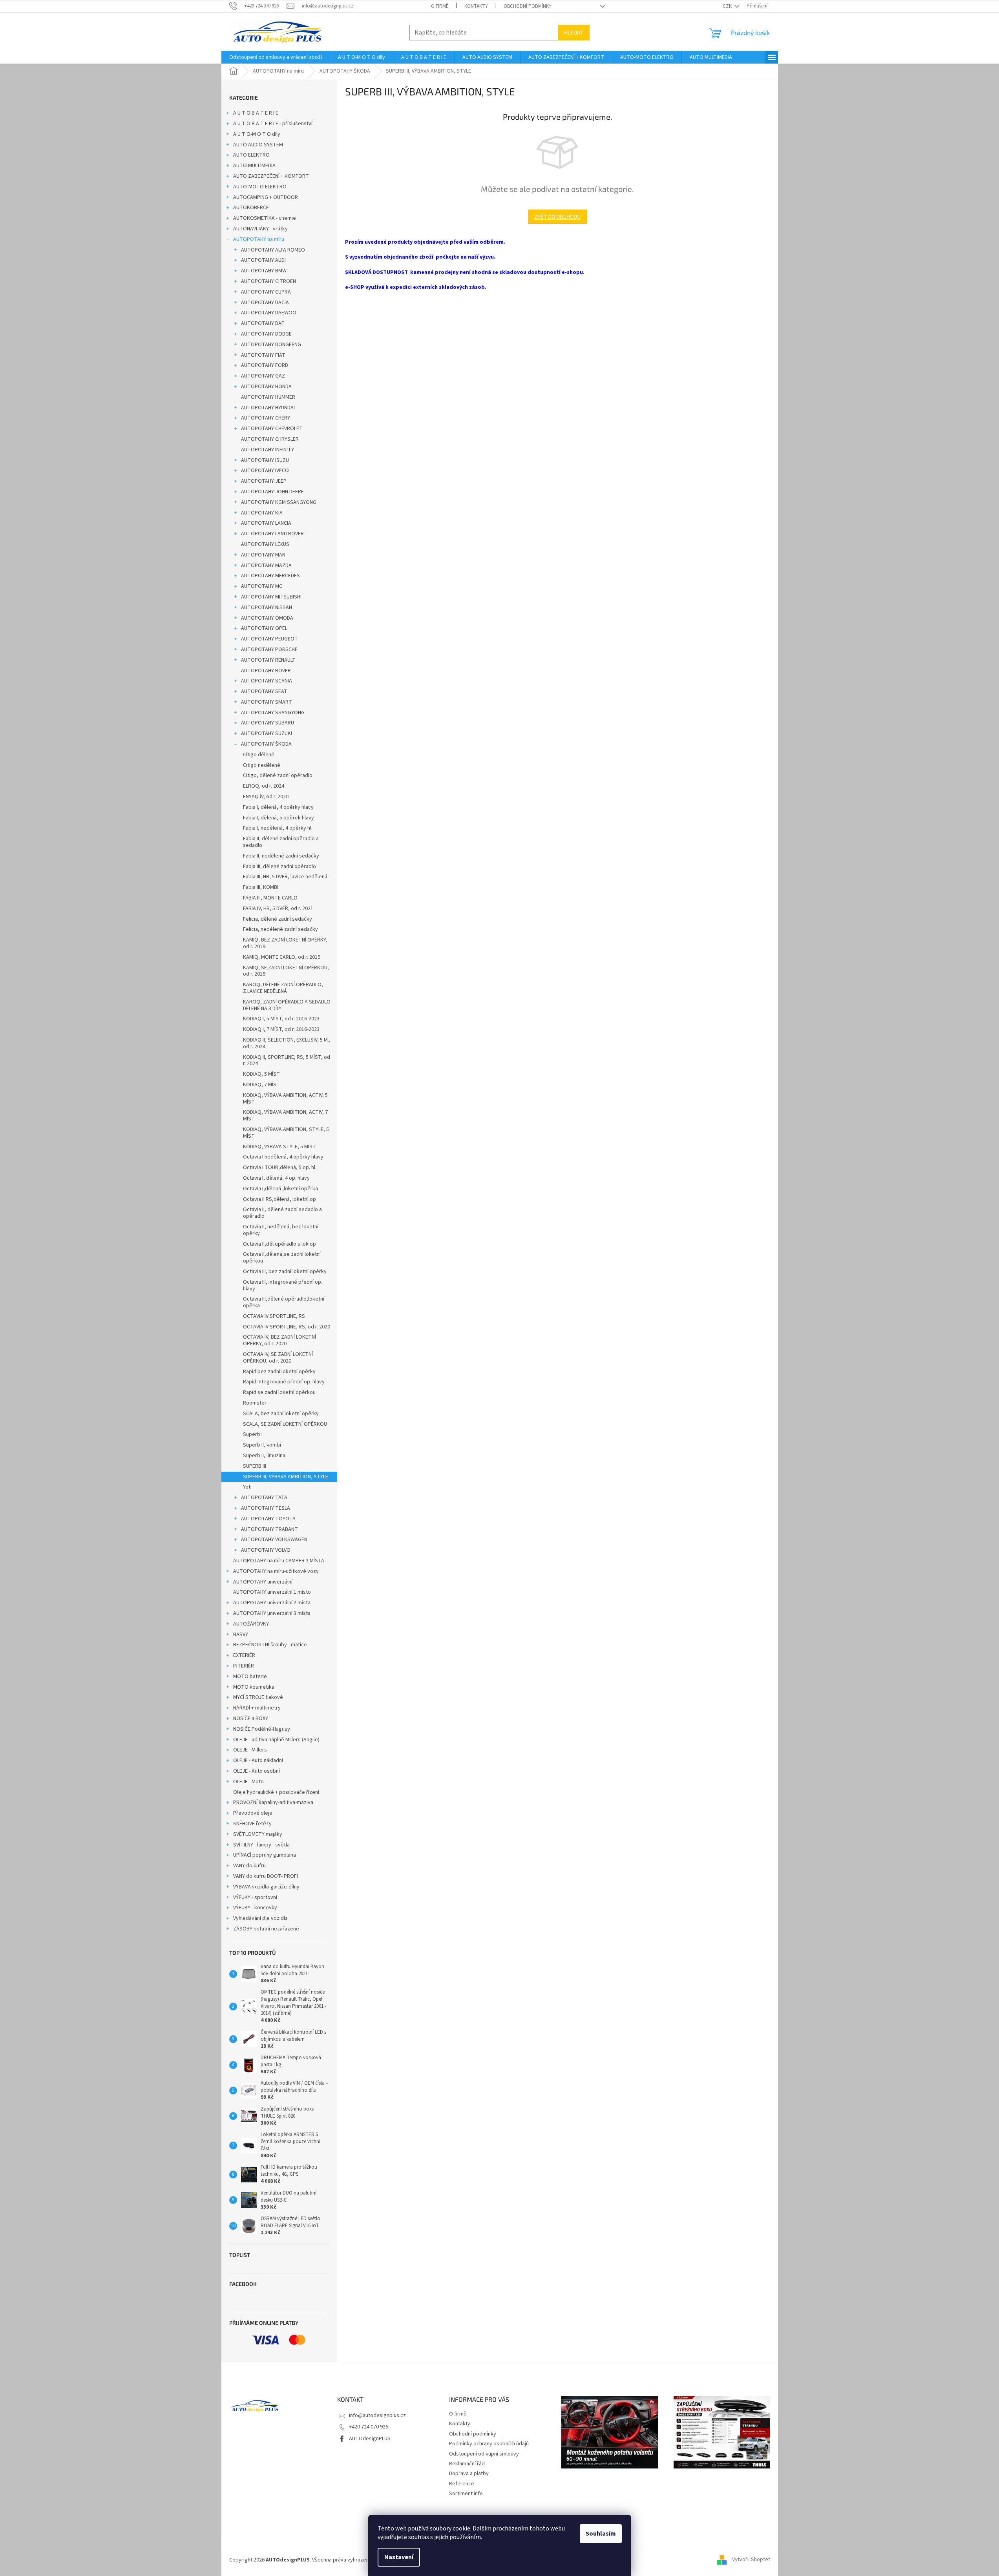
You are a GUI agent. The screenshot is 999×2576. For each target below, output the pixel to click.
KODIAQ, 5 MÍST (261, 1074)
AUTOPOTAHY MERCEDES (270, 576)
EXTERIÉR (244, 1655)
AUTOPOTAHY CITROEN (268, 281)
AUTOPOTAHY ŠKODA (266, 744)
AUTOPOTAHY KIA (262, 513)
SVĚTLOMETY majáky (258, 1834)
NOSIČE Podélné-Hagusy (262, 1729)
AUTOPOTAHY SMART (267, 702)
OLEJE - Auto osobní (257, 1771)
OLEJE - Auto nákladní (258, 1761)
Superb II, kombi (262, 1445)
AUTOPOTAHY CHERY (266, 418)
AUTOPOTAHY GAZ (263, 376)
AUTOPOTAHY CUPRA (266, 292)
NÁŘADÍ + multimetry (257, 1708)
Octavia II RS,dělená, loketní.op (279, 1199)
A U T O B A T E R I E (256, 113)
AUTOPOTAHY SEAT (264, 691)
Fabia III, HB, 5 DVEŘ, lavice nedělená (285, 877)
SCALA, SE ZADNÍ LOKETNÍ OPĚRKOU (285, 1424)
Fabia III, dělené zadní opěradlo (279, 867)
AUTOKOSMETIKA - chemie (265, 218)
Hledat (574, 32)
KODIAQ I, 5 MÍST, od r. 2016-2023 (281, 1019)
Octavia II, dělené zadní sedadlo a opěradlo (282, 1213)
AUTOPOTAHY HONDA (266, 387)
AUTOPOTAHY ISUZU (265, 460)
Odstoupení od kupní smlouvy (484, 2454)
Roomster (255, 1403)
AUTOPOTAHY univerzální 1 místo (272, 1592)
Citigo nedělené (262, 765)
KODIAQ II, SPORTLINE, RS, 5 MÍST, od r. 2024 (287, 1061)
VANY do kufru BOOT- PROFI (266, 1876)
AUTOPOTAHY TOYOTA (268, 1519)
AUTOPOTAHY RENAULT (268, 660)
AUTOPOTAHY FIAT (263, 355)
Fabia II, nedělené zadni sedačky (281, 856)
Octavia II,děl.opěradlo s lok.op (279, 1244)
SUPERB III (255, 1466)
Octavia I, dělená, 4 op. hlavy (276, 1178)
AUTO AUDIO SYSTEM (258, 145)
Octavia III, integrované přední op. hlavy (283, 1285)
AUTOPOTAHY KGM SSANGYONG (279, 502)
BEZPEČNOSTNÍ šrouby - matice (270, 1645)
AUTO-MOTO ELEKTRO (260, 187)
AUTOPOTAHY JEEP (264, 481)
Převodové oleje (253, 1813)
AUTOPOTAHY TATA (264, 1498)
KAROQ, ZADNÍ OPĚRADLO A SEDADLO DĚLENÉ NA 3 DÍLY (287, 1005)
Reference (462, 2484)
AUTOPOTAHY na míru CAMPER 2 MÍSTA (279, 1561)
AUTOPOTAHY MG (262, 586)
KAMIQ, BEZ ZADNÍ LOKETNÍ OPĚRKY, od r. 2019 (285, 943)
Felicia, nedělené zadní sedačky (280, 929)
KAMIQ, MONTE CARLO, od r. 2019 (282, 957)
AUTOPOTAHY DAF (263, 323)
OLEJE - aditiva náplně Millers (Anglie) (276, 1740)
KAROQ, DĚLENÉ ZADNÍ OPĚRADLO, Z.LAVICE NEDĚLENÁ (283, 988)
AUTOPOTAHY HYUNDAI (268, 408)
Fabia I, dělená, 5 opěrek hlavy (279, 818)
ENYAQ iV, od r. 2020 (266, 797)
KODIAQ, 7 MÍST (261, 1085)
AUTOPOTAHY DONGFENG (271, 345)
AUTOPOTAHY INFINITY (268, 450)
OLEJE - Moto (248, 1782)
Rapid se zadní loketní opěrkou (279, 1392)
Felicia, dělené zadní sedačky (278, 919)
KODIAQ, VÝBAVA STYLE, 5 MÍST (279, 1147)
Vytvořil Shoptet (751, 2560)
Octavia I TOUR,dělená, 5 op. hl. (280, 1168)
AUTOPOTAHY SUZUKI (267, 733)
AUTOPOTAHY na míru (259, 239)
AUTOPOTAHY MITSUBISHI (271, 597)
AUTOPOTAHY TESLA (266, 1508)
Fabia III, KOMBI (261, 887)
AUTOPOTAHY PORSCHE (269, 649)
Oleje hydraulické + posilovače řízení (276, 1792)
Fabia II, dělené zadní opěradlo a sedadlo (281, 842)
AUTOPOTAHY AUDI (263, 260)
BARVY (241, 1635)
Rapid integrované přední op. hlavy (284, 1382)
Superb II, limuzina (264, 1456)
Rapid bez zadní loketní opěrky (279, 1372)
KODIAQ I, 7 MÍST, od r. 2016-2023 (281, 1029)
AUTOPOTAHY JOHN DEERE (272, 492)
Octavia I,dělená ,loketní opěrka (280, 1189)
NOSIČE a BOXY (251, 1719)
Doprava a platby (469, 2474)
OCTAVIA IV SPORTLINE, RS (274, 1316)
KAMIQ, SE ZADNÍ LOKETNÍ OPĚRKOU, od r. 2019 (286, 971)
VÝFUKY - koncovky (255, 1908)
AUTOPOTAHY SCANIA (267, 681)
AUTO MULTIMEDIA (254, 166)
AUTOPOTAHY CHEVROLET (272, 429)
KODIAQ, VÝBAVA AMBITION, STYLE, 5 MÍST (286, 1133)
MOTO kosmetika (254, 1687)
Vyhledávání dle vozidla (260, 1918)
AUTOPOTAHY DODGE (266, 334)
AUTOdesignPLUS (370, 2439)
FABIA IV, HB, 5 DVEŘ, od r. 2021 (278, 909)
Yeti (247, 1487)
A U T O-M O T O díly (257, 134)
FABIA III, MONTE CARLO (270, 898)
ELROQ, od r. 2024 (264, 786)
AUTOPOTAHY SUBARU (268, 723)
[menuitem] (276, 57)
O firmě (440, 6)
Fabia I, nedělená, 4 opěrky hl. (278, 828)
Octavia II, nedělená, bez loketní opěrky (281, 1230)
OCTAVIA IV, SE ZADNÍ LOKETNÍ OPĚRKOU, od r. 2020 (278, 1358)
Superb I (253, 1434)
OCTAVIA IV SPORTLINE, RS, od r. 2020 (287, 1327)
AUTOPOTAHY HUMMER (268, 397)
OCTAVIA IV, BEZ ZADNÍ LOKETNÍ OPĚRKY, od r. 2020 (279, 1340)
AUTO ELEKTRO (251, 155)
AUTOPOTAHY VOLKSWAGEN (274, 1540)
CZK (728, 6)
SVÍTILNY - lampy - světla (261, 1845)
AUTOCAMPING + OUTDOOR (266, 197)
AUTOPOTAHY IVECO (265, 471)
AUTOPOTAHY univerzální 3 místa (272, 1613)
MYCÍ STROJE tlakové (258, 1697)
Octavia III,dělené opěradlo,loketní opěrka (284, 1302)
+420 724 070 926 (369, 2427)
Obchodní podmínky (528, 6)
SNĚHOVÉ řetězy (252, 1824)
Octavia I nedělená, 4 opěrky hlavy (283, 1157)
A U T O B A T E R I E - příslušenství (273, 124)
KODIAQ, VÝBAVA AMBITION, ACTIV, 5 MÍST (285, 1099)
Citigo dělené (259, 755)
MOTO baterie (250, 1677)
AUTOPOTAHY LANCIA (266, 523)
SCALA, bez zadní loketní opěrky (281, 1414)
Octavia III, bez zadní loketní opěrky (285, 1272)
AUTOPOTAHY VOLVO (266, 1550)
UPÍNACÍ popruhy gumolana (265, 1855)
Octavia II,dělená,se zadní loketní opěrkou (282, 1258)
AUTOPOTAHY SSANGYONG (273, 713)
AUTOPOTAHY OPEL (264, 628)
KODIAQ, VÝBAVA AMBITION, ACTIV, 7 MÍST (285, 1116)
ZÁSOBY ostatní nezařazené (266, 1929)
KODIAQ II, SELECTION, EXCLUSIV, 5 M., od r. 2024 (287, 1043)
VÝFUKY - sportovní (255, 1897)
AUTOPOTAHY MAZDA (266, 566)
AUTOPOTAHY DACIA (265, 303)
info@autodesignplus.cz (377, 2415)
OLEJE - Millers (250, 1750)
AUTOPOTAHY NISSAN (267, 608)
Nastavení (399, 2557)
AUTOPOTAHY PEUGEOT (269, 639)
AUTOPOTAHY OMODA (267, 618)
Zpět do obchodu (557, 216)
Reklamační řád (467, 2464)
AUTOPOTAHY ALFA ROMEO (273, 250)
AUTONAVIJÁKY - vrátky (260, 229)
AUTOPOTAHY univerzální (263, 1582)
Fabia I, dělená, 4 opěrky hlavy (278, 807)
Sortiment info (466, 2494)
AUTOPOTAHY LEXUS (265, 544)
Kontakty (476, 6)
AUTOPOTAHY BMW (264, 271)
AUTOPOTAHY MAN (263, 555)
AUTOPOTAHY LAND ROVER (272, 534)
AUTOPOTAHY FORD (265, 365)
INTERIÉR (244, 1666)
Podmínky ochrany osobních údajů (489, 2444)
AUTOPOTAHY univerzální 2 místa (272, 1603)
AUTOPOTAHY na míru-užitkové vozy (276, 1571)
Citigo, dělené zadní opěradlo (278, 775)
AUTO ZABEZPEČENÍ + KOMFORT (271, 176)
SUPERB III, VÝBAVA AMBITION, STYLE (286, 1477)
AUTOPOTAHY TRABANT (269, 1529)
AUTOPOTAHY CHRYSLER (270, 439)
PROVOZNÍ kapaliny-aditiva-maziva (273, 1802)
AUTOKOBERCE (251, 208)
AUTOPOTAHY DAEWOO (269, 313)
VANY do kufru (249, 1866)
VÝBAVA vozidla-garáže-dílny (266, 1887)
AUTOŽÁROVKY (251, 1624)
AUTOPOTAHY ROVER (266, 671)
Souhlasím (601, 2534)
